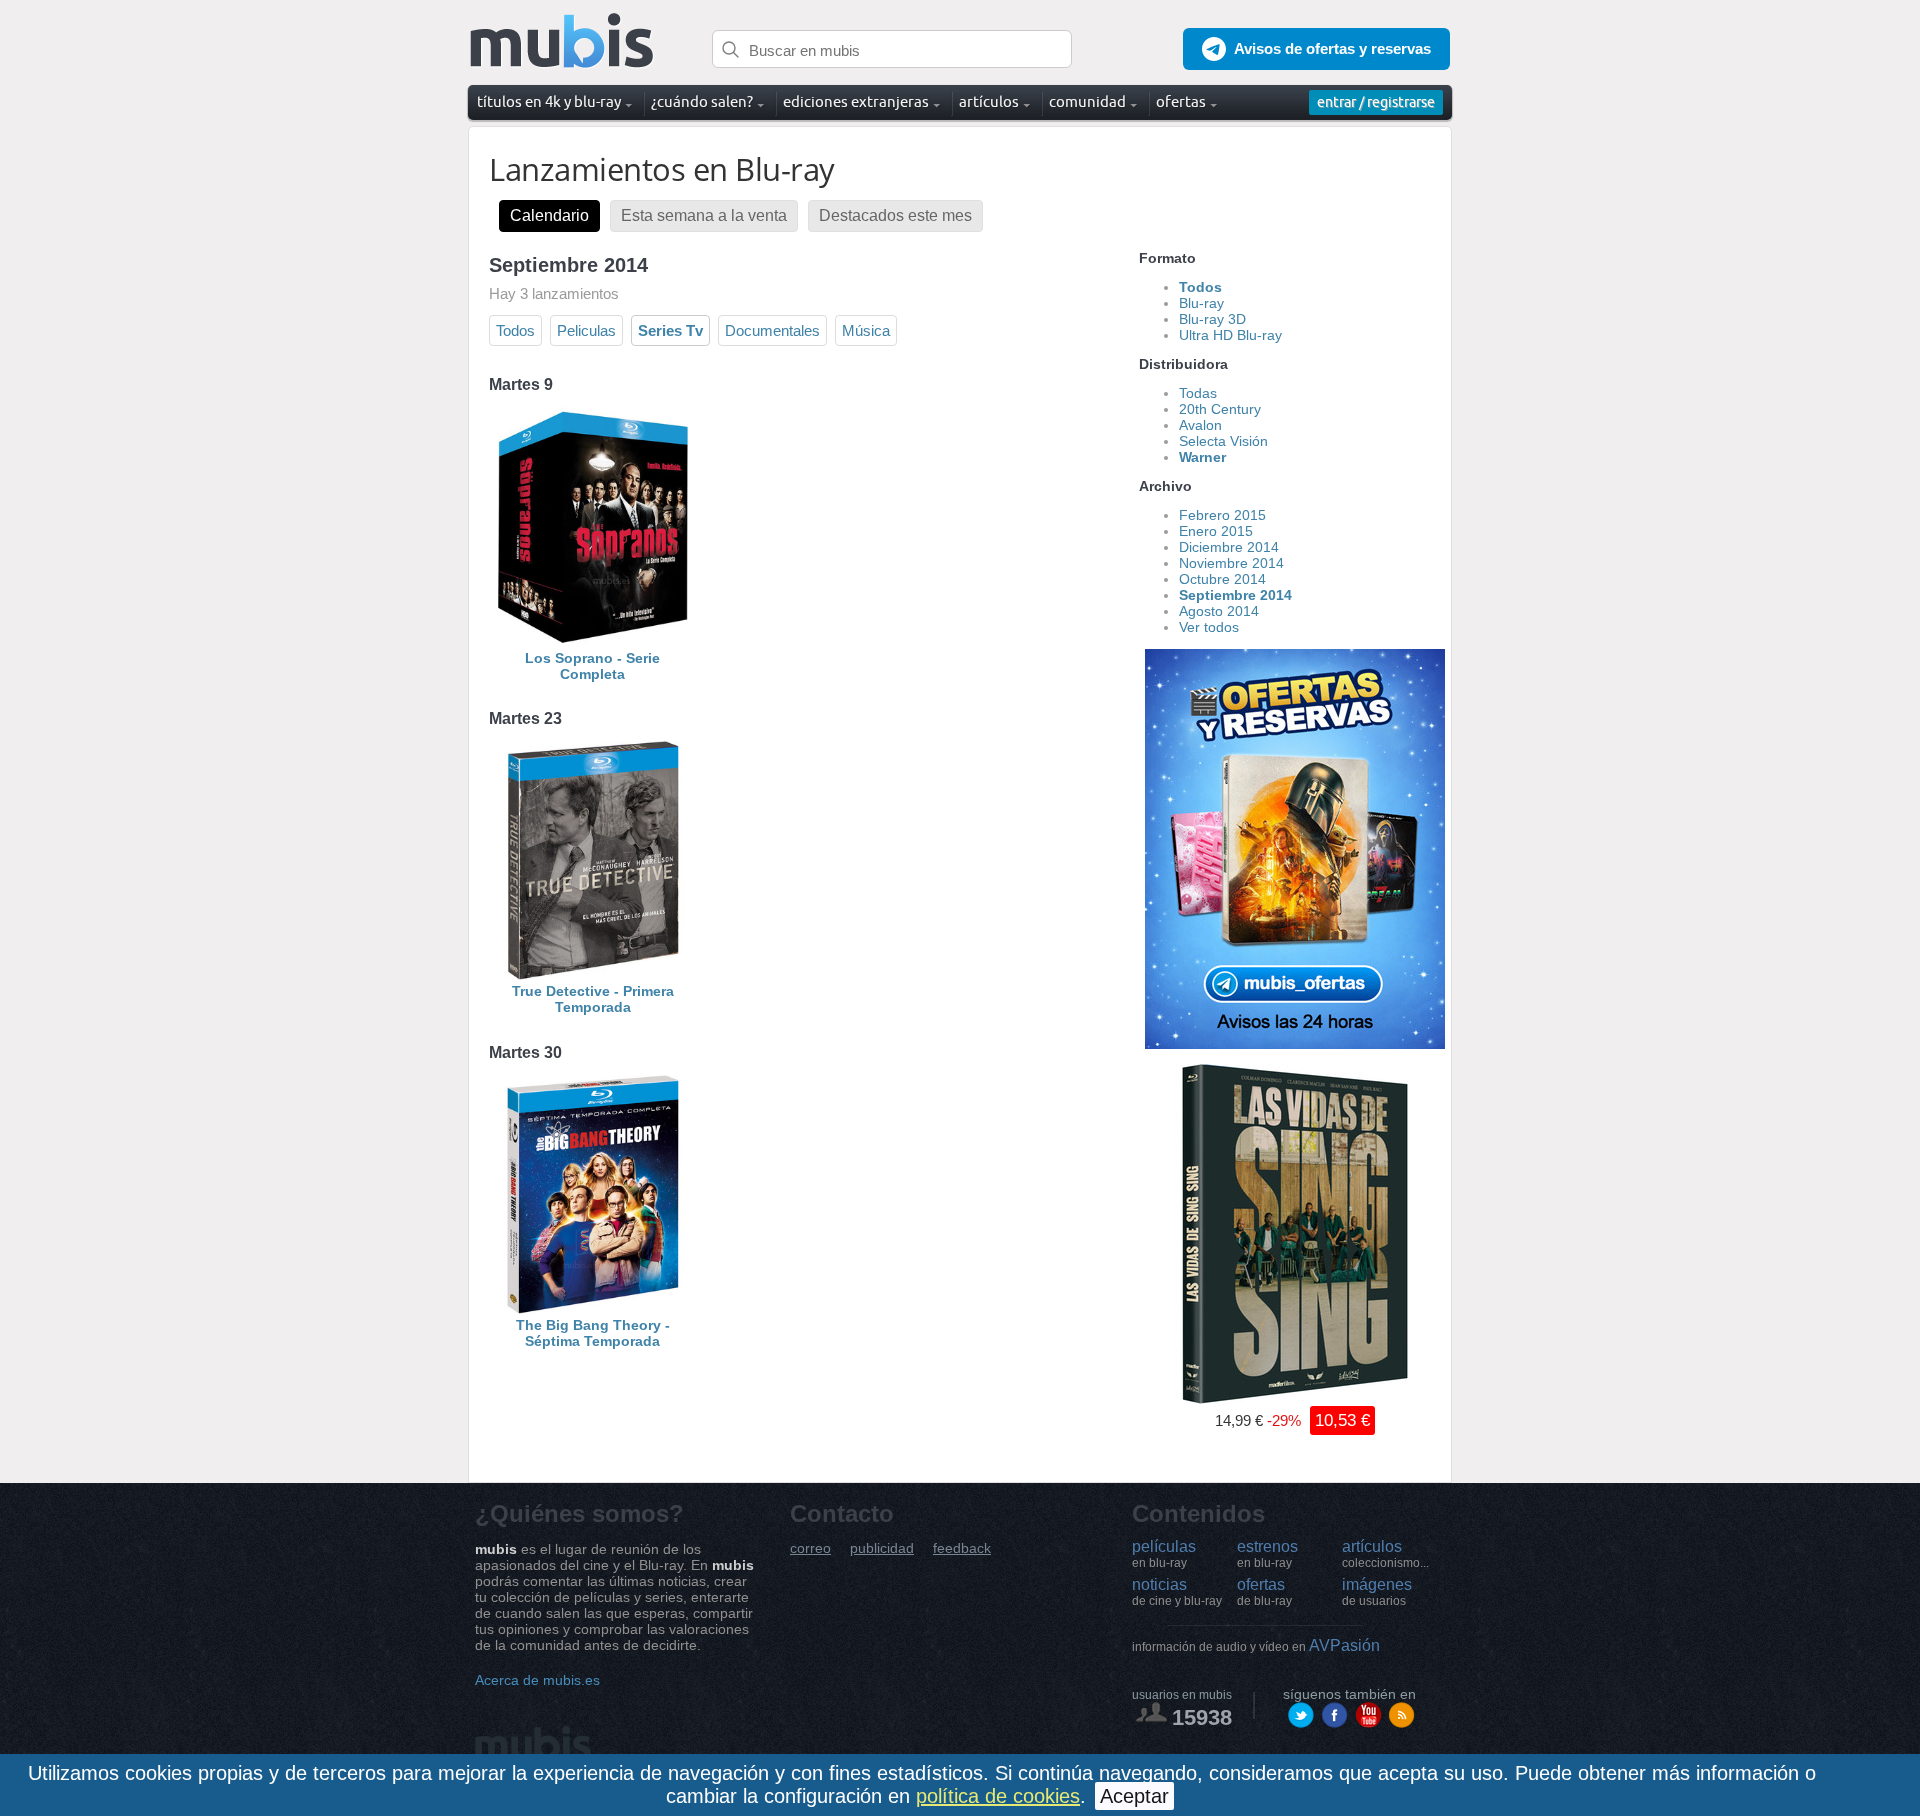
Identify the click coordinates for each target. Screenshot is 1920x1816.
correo (810, 1548)
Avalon (1200, 425)
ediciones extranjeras (856, 101)
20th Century (1220, 409)
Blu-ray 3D (1212, 319)
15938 (1202, 1717)
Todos (515, 330)
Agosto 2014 (1219, 611)
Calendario (549, 215)
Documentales (772, 330)
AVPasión (1256, 1645)
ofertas (1264, 1592)
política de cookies (998, 1796)
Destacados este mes (895, 215)
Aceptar (1134, 1796)
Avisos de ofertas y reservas (1332, 48)
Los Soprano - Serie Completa (592, 666)
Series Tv (670, 330)
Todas (1198, 393)
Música (866, 330)
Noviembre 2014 (1231, 563)
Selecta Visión (1223, 441)
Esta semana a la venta (704, 215)
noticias (1177, 1592)
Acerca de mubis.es (537, 1680)
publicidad (882, 1548)
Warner (1202, 457)
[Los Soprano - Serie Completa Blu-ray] (593, 642)
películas (1164, 1554)
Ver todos (1209, 627)
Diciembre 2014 (1229, 547)
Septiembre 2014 (1235, 595)
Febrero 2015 (1222, 515)
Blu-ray (1201, 303)
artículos (1385, 1554)
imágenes (1377, 1592)
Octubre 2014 (1222, 579)
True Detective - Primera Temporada (593, 999)
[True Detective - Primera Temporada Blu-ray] (593, 975)
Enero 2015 (1216, 531)
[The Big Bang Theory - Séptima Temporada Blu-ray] (593, 1309)
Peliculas (586, 330)
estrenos (1267, 1554)
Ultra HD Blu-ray (1230, 335)
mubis (562, 41)
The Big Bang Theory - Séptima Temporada (593, 1333)
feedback (962, 1548)
